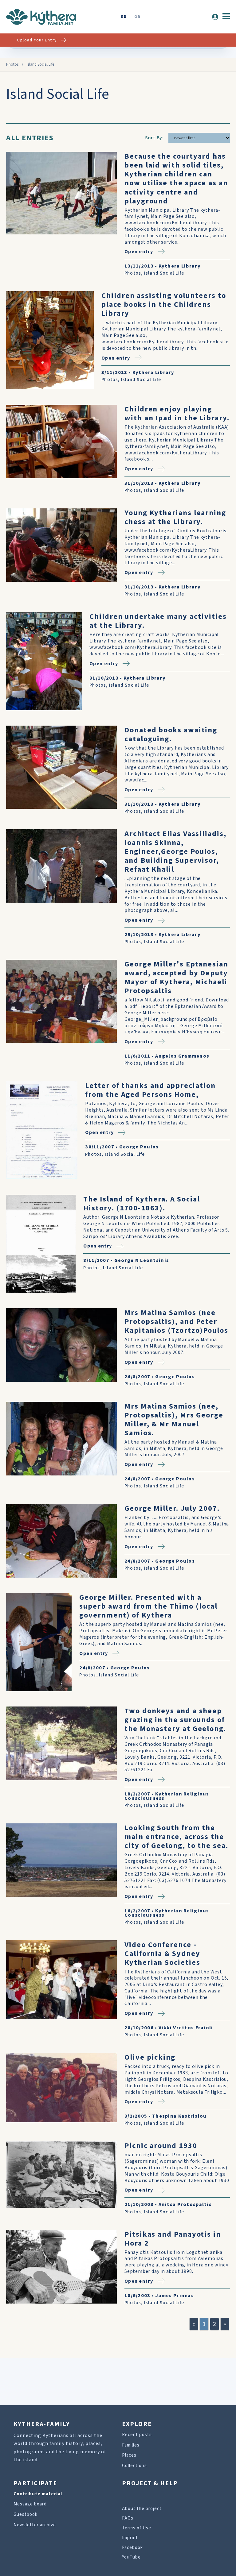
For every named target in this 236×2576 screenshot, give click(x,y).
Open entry (139, 252)
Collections (134, 2466)
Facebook (132, 2548)
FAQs (128, 2518)
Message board (30, 2504)
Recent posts (137, 2435)
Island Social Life (164, 273)
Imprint (130, 2538)
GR (137, 17)
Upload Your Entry (37, 40)
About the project (142, 2509)
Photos (12, 64)
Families (131, 2445)
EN (124, 17)
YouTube (131, 2557)
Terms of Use (137, 2528)
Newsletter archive (35, 2525)
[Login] (215, 17)
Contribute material (38, 2494)
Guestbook (26, 2514)
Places (129, 2455)
